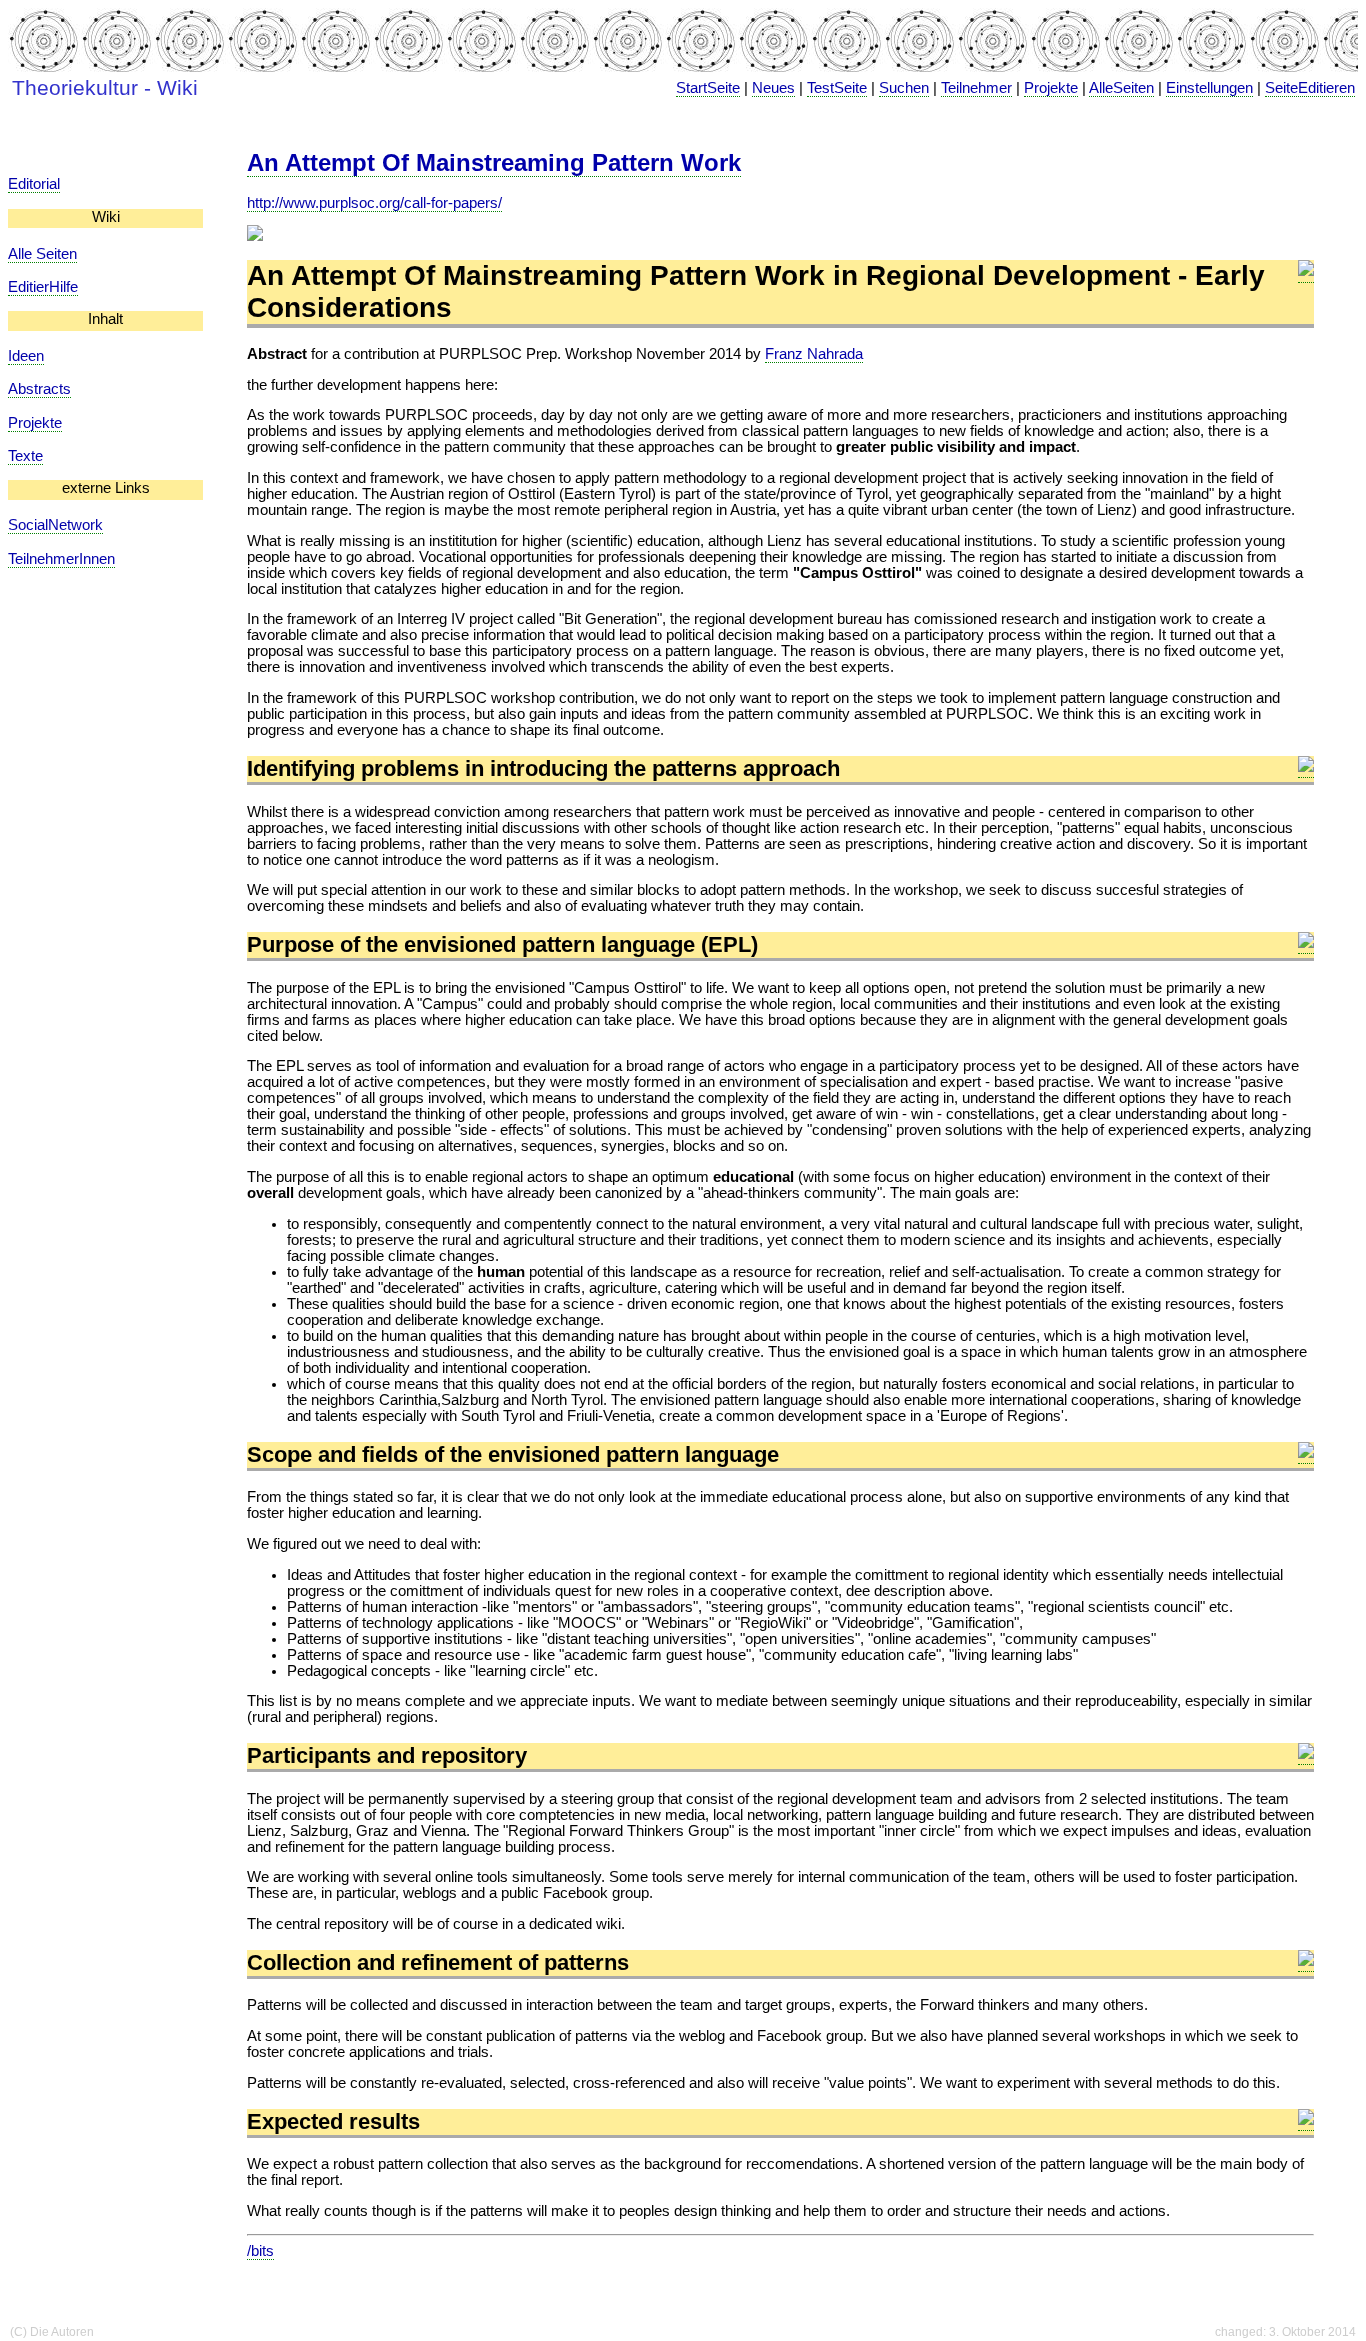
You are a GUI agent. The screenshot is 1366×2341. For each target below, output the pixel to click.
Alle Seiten (42, 254)
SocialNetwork (55, 525)
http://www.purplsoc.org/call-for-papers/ (374, 203)
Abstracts (39, 389)
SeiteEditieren (1310, 88)
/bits (260, 2251)
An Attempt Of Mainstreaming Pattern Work (494, 162)
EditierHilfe (43, 287)
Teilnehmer (976, 88)
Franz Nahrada (814, 354)
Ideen (26, 356)
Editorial (34, 184)
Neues (773, 88)
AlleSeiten (1121, 88)
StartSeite (708, 88)
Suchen (904, 88)
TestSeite (837, 88)
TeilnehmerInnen (61, 559)
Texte (25, 456)
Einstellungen (1209, 88)
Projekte (1051, 88)
